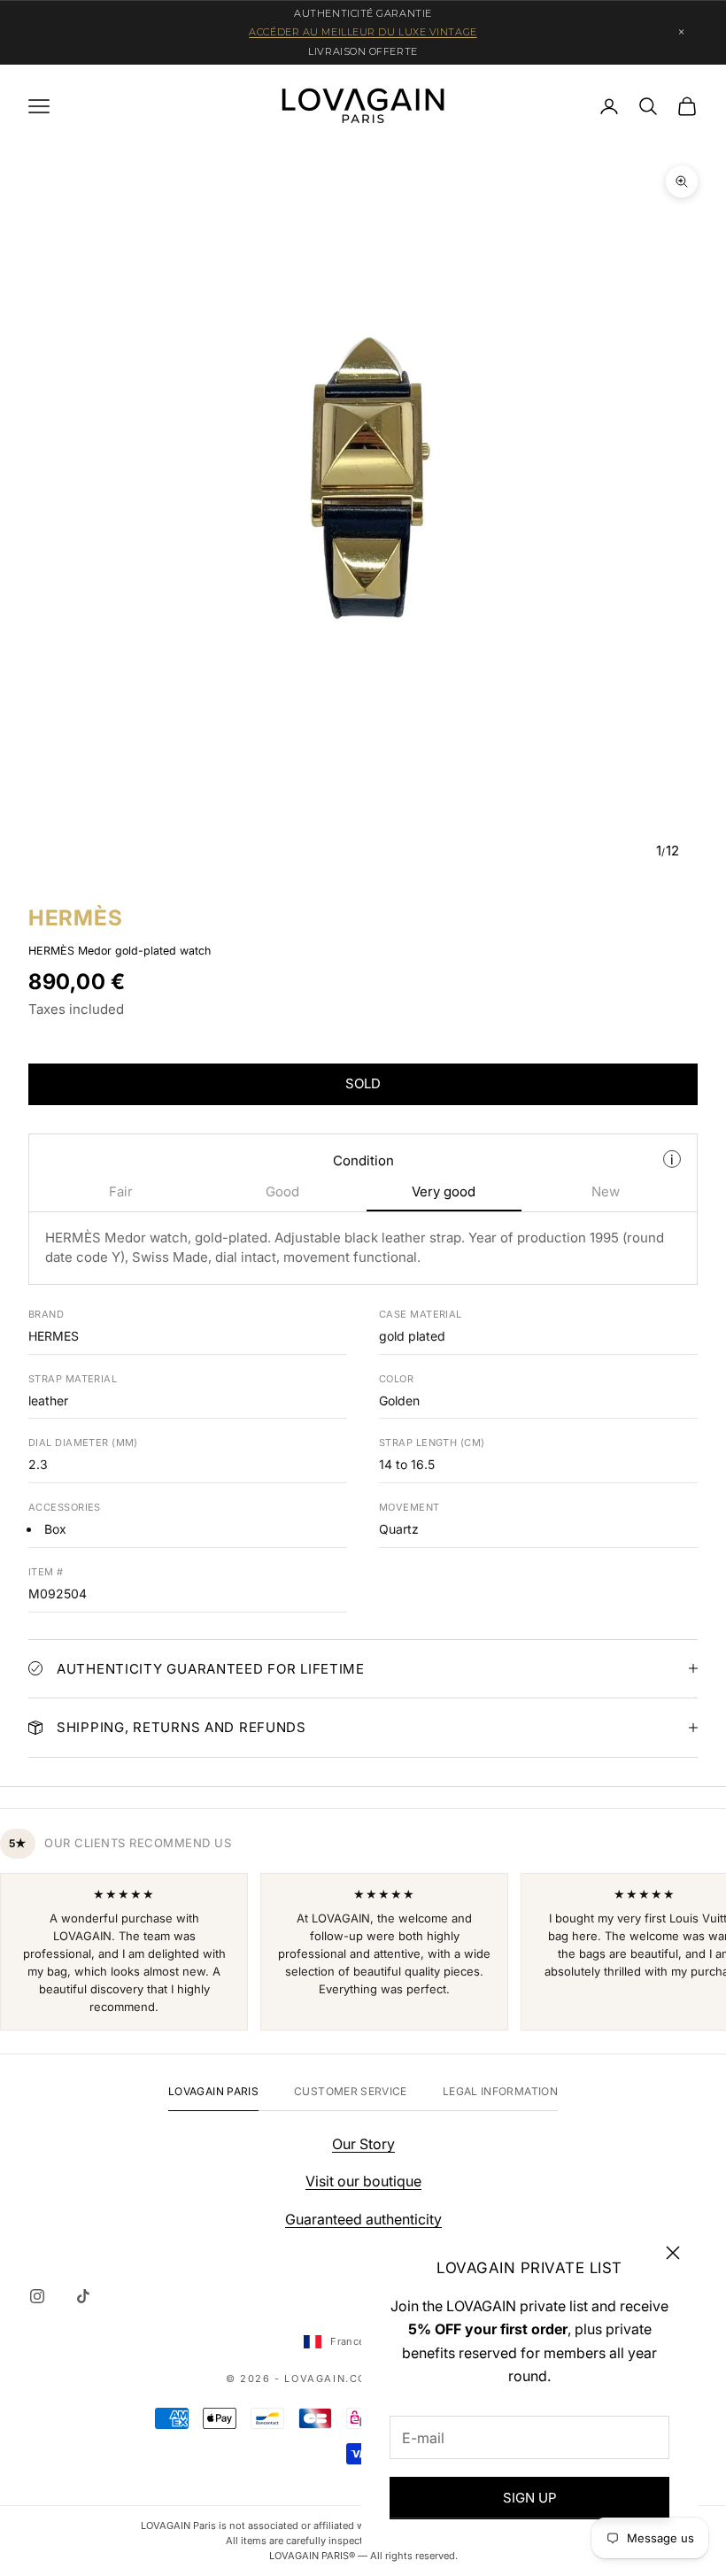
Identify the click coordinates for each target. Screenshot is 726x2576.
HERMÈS (75, 918)
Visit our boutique (363, 2181)
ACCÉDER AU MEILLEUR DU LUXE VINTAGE (363, 32)
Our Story (363, 2144)
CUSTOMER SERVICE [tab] (351, 2091)
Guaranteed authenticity (363, 2219)
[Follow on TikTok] (83, 2296)
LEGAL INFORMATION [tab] (500, 2091)
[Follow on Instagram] (37, 2296)
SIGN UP (530, 2498)
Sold (363, 1083)
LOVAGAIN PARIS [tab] (213, 2091)
